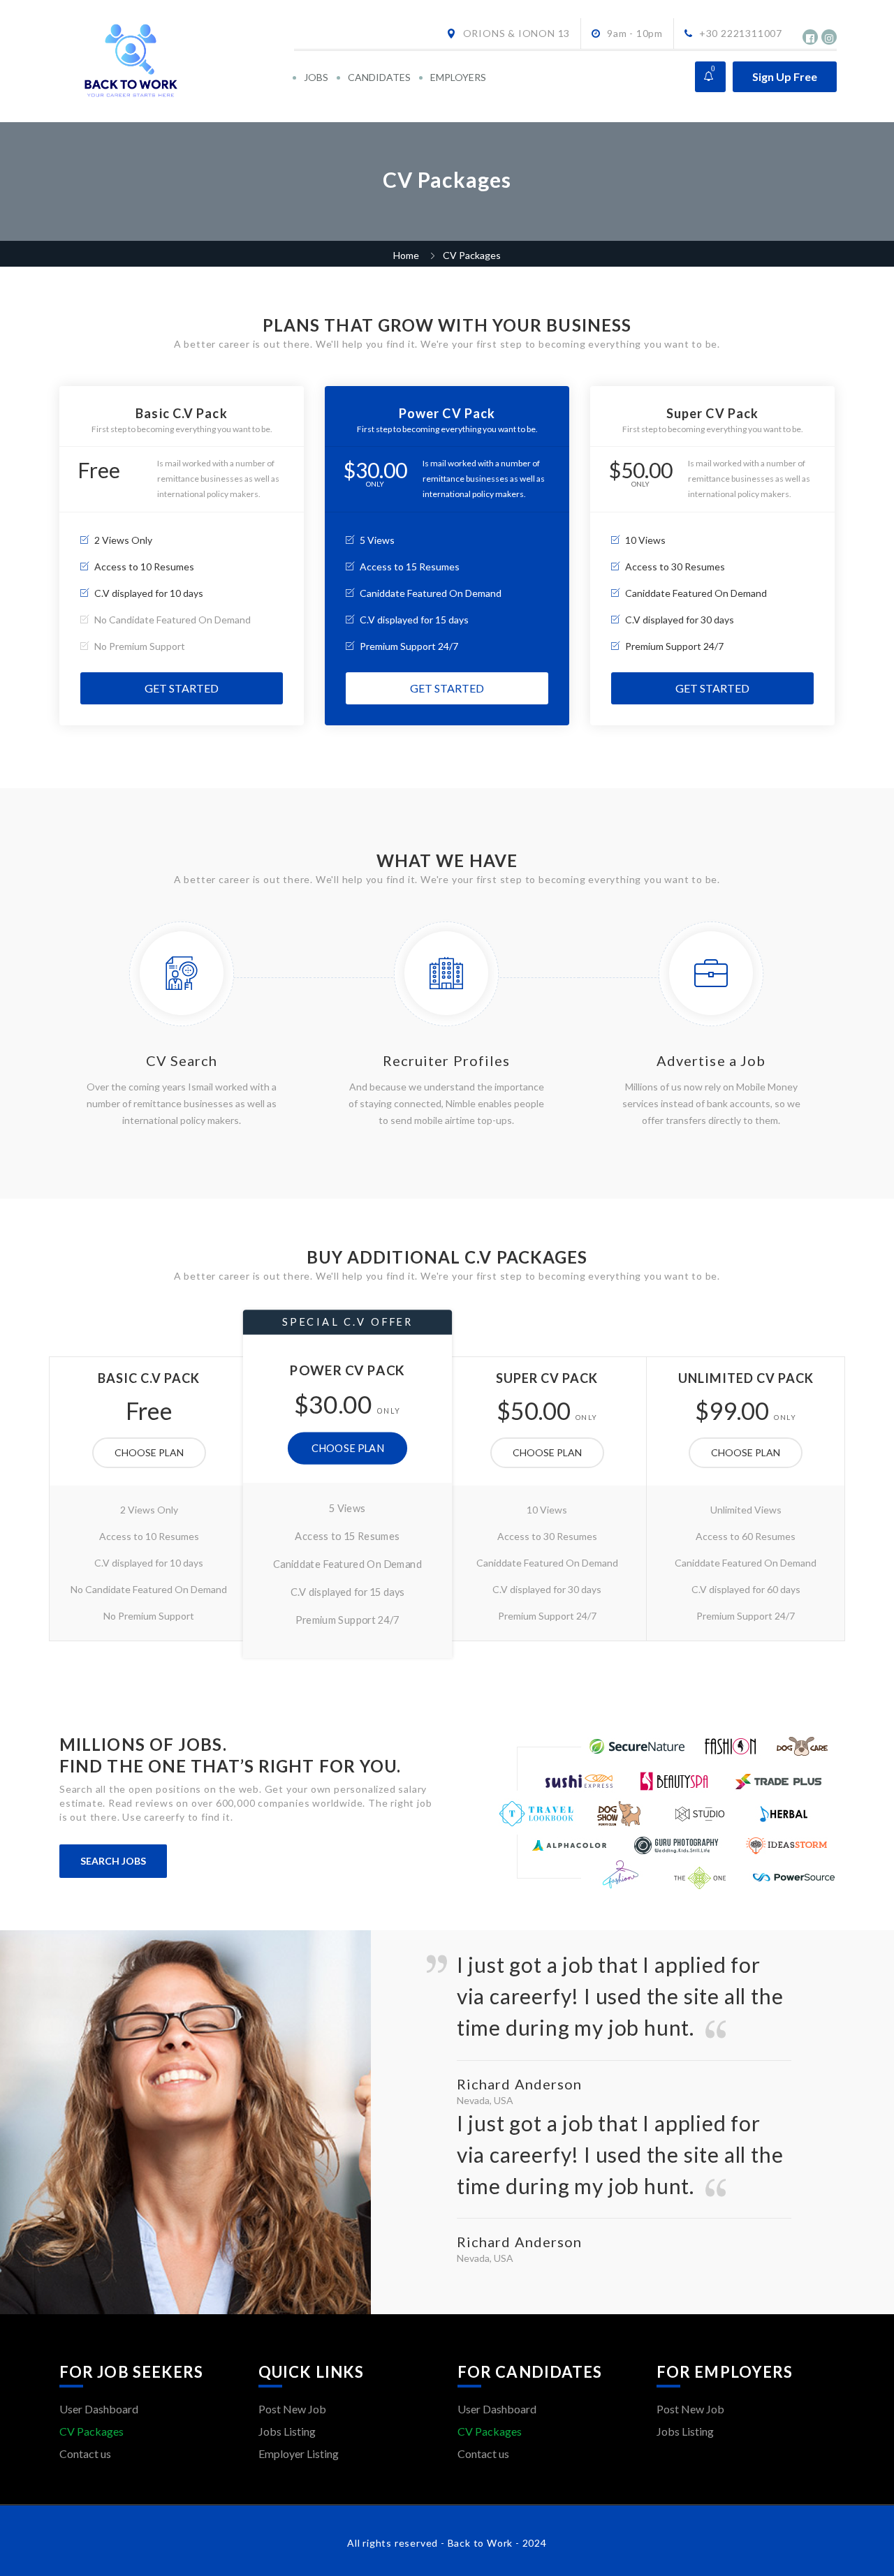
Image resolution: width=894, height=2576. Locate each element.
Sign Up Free (785, 76)
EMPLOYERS (458, 77)
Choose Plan (149, 1452)
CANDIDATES (379, 77)
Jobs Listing (287, 2431)
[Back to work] (176, 61)
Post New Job (292, 2409)
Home (406, 255)
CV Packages (91, 2431)
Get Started (182, 688)
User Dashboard (99, 2409)
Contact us (85, 2453)
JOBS (316, 77)
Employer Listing (299, 2453)
